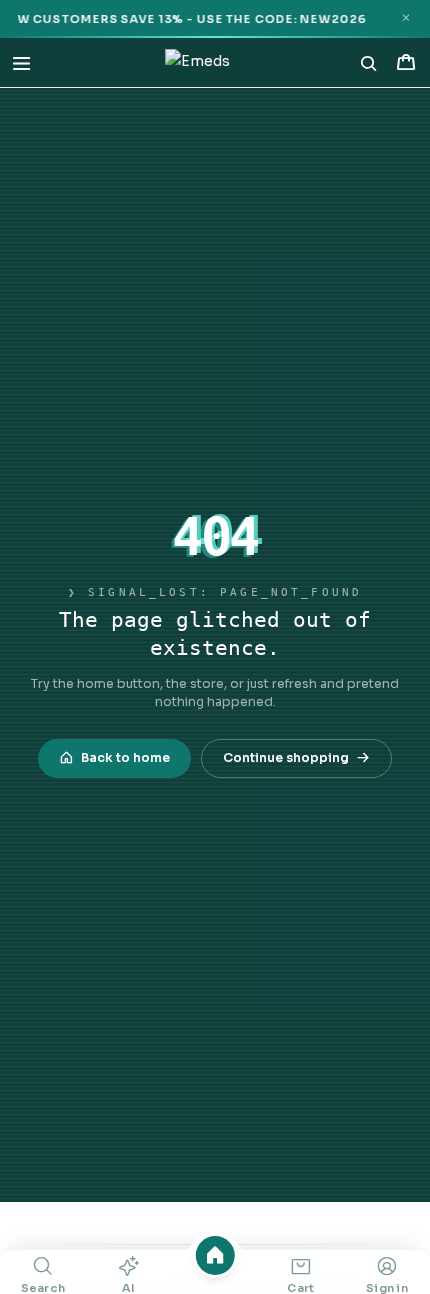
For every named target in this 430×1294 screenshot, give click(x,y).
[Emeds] (198, 63)
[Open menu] (21, 62)
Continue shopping (286, 758)
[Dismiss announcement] (405, 18)
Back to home (125, 758)
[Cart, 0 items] (405, 62)
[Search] (369, 63)
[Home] (215, 1255)
